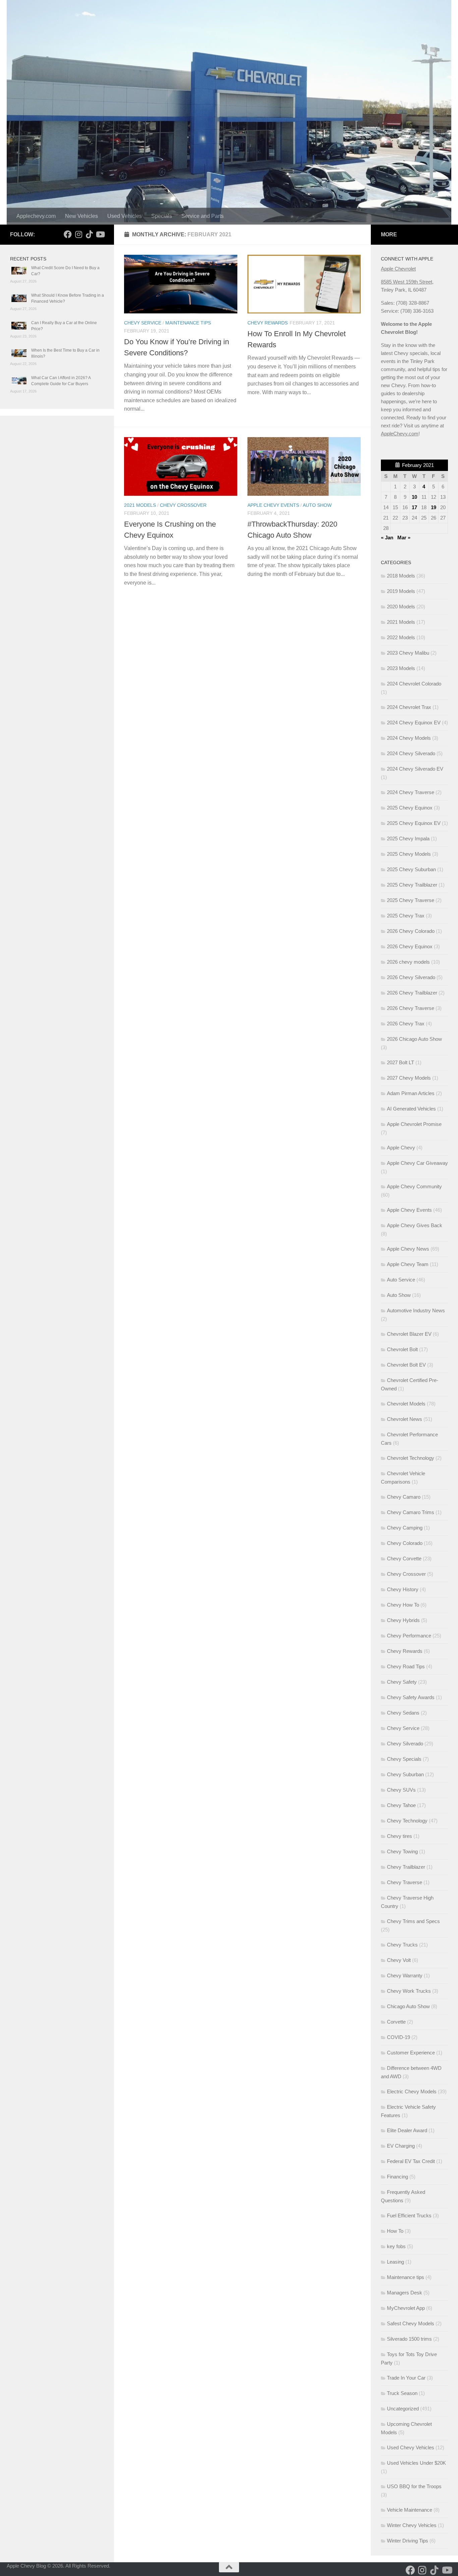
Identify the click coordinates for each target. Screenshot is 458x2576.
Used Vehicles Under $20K (416, 2463)
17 (414, 507)
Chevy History (403, 1589)
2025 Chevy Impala (408, 838)
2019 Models (401, 591)
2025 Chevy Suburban (411, 869)
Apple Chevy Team (408, 1264)
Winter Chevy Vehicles (412, 2525)
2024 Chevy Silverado (411, 753)
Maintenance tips (188, 323)
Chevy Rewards (268, 323)
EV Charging (401, 2146)
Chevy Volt (399, 1960)
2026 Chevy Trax (406, 1024)
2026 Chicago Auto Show (414, 1039)
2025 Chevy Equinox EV (414, 823)
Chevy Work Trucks (409, 1991)
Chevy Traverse (405, 1882)
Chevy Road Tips (406, 1666)
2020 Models (401, 607)
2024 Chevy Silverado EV (415, 769)
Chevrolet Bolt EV (406, 1365)
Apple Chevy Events (273, 505)
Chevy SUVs (401, 1790)
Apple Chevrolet (398, 269)
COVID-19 (398, 2037)
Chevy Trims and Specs (413, 1921)
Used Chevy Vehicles (411, 2447)
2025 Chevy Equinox (410, 808)
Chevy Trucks (402, 1945)
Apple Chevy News (408, 1249)
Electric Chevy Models (412, 2091)
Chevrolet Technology (411, 1458)
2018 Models (401, 576)
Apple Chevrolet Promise (414, 1124)
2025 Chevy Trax (406, 916)
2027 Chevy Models (409, 1078)
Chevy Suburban (405, 1774)
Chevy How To (403, 1605)
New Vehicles (81, 216)
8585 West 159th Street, (407, 282)
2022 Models (401, 637)
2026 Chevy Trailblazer (412, 993)
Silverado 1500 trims (409, 2339)
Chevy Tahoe (401, 1805)
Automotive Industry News (416, 1310)
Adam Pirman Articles (411, 1093)
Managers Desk (405, 2293)
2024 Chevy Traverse (411, 792)
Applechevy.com (36, 216)
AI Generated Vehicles (411, 1109)
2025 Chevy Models (409, 854)
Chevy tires (399, 1836)
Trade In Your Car (406, 2378)
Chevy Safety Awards (411, 1697)
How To (395, 2231)
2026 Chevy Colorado (411, 931)
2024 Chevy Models (409, 738)
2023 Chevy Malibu (408, 653)
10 (414, 497)
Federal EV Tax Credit (411, 2161)
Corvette (396, 2022)
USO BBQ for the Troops (414, 2486)
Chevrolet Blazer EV (409, 1334)
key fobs (396, 2246)
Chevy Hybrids (403, 1620)
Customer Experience (411, 2053)
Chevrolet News (405, 1419)
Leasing (395, 2262)
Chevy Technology (407, 1821)
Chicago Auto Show (408, 2006)
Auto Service (401, 1280)
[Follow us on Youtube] (100, 234)
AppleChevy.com (400, 434)
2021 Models (140, 505)
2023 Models (401, 668)
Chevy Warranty (405, 1975)
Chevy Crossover (183, 505)
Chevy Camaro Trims (411, 1512)
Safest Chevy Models (411, 2323)
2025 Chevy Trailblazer (412, 885)
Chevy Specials (404, 1759)
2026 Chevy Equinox (410, 946)
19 (434, 507)
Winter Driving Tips (408, 2541)
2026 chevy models (408, 962)
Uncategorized (403, 2409)
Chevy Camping (405, 1528)
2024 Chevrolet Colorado (414, 684)
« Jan (387, 537)
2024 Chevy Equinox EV (414, 723)
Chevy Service (143, 323)
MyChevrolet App (406, 2308)
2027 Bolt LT (400, 1062)
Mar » (404, 537)
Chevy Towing (402, 1851)
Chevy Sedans (403, 1713)
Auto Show (317, 505)
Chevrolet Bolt (402, 1349)
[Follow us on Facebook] (68, 234)
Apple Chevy (401, 1148)
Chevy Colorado (405, 1543)
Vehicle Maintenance (410, 2510)
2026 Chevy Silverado (411, 977)
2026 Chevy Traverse (411, 1008)
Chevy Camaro (404, 1497)
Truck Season (402, 2393)
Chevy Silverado (405, 1744)
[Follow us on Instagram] (78, 234)
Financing (397, 2177)
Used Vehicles (125, 216)
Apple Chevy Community (414, 1186)
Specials (162, 216)
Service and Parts (203, 216)
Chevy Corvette (404, 1559)
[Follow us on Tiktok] (89, 234)
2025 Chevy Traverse (411, 900)
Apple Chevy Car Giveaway (417, 1163)
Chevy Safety (402, 1682)
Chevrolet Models (406, 1404)
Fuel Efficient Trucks (409, 2215)
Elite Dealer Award (407, 2130)
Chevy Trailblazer (406, 1867)
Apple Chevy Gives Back (415, 1225)
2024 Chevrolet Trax (409, 707)
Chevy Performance (409, 1636)
